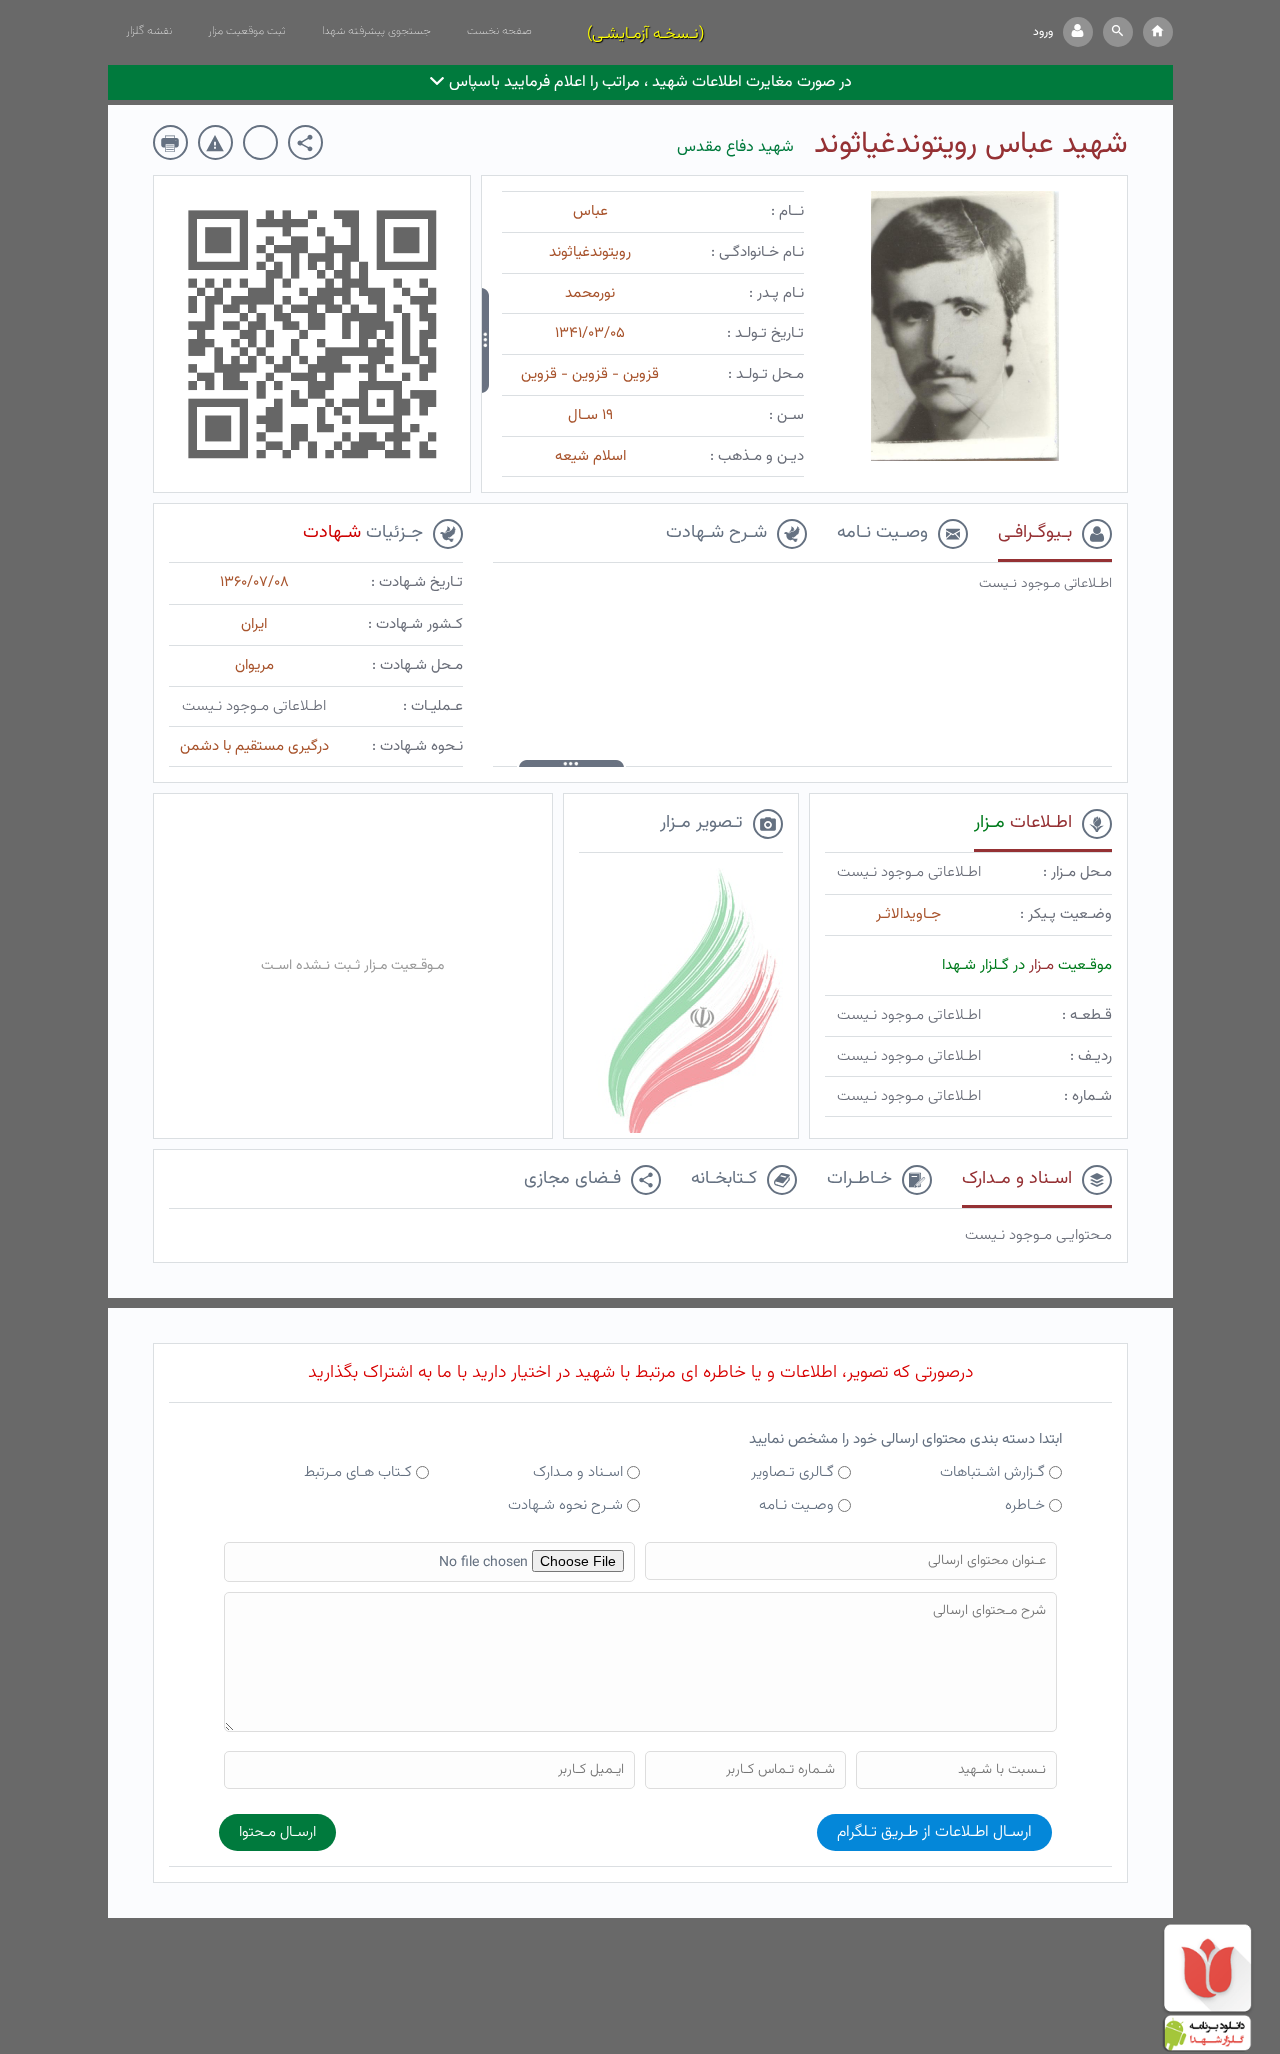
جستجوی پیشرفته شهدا (376, 31)
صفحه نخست (499, 31)
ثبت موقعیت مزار (247, 31)
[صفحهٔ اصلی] (1158, 32)
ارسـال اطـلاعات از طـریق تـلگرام (934, 1832)
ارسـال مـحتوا (277, 1832)
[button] (1118, 32)
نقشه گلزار (149, 31)
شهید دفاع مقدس (735, 147)
